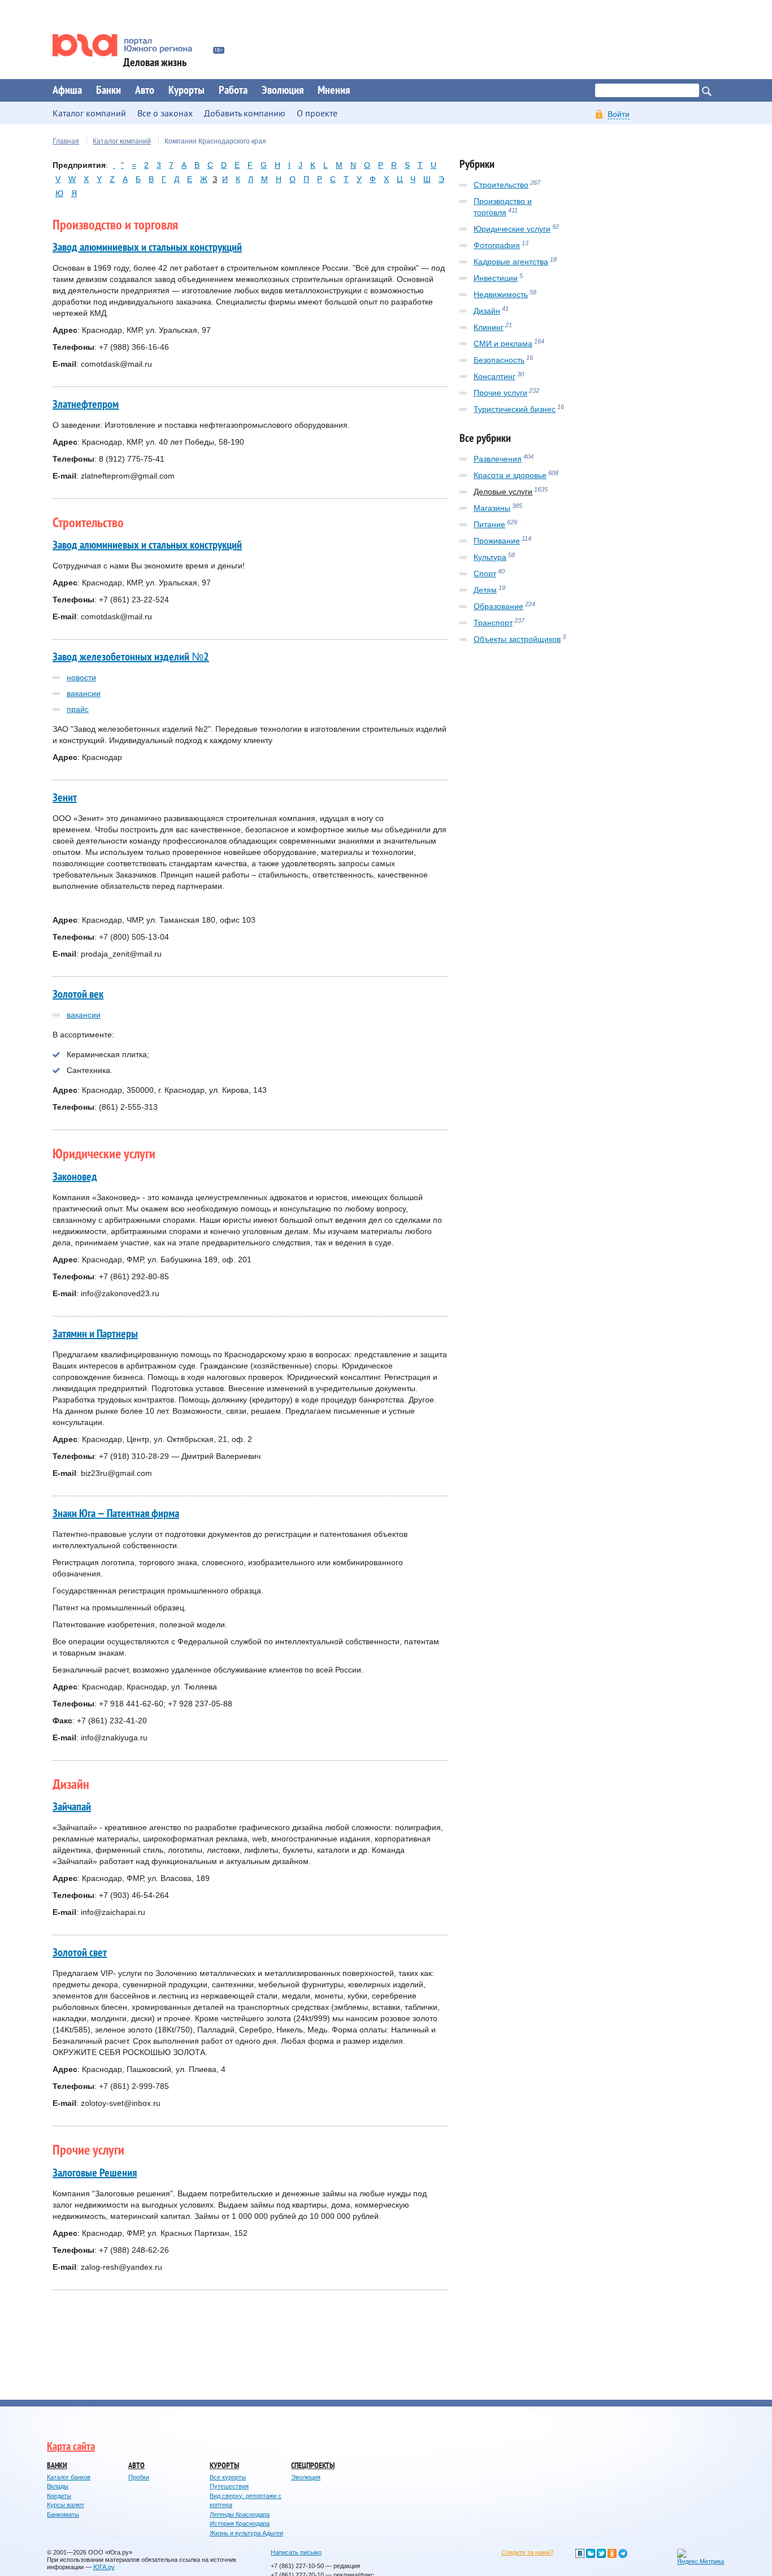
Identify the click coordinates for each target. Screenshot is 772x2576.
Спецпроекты (313, 2466)
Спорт (485, 574)
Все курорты (228, 2477)
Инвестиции (496, 278)
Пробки (139, 2477)
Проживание (497, 541)
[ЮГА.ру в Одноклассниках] (612, 2553)
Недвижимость (501, 294)
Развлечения (498, 459)
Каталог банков (69, 2477)
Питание (489, 524)
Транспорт (493, 623)
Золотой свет (80, 1953)
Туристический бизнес (515, 409)
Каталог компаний (122, 141)
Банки (109, 90)
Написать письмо (296, 2552)
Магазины (492, 508)
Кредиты (59, 2496)
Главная (66, 141)
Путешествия (229, 2486)
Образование (498, 606)
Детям (485, 590)
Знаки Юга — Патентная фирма (116, 1514)
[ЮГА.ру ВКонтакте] (580, 2553)
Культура (490, 557)
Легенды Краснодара (240, 2514)
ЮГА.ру (104, 2567)
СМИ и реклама (503, 344)
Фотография (497, 245)
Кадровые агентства (511, 262)
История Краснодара (240, 2523)
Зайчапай (72, 1807)
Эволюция (283, 90)
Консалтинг (495, 376)
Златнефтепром (86, 405)
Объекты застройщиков (517, 639)
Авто (145, 90)
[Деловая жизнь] (130, 45)
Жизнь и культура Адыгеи (246, 2533)
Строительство (501, 185)
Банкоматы (63, 2514)
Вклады (58, 2486)
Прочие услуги (500, 393)
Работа (233, 90)
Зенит (65, 798)
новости (81, 677)
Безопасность (499, 360)
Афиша (67, 90)
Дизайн (487, 311)
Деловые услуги (503, 492)
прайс (78, 709)
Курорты (187, 90)
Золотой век (78, 994)
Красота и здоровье (510, 475)
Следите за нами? (527, 2552)
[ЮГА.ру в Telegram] (623, 2553)
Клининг (489, 327)
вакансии (84, 693)
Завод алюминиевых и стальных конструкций (147, 247)
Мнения (334, 90)
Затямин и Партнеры (95, 1334)
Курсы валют (66, 2505)
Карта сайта (71, 2447)
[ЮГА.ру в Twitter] (601, 2553)
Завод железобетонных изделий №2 (131, 657)
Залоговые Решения (95, 2173)
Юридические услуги (512, 229)
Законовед (75, 1177)
